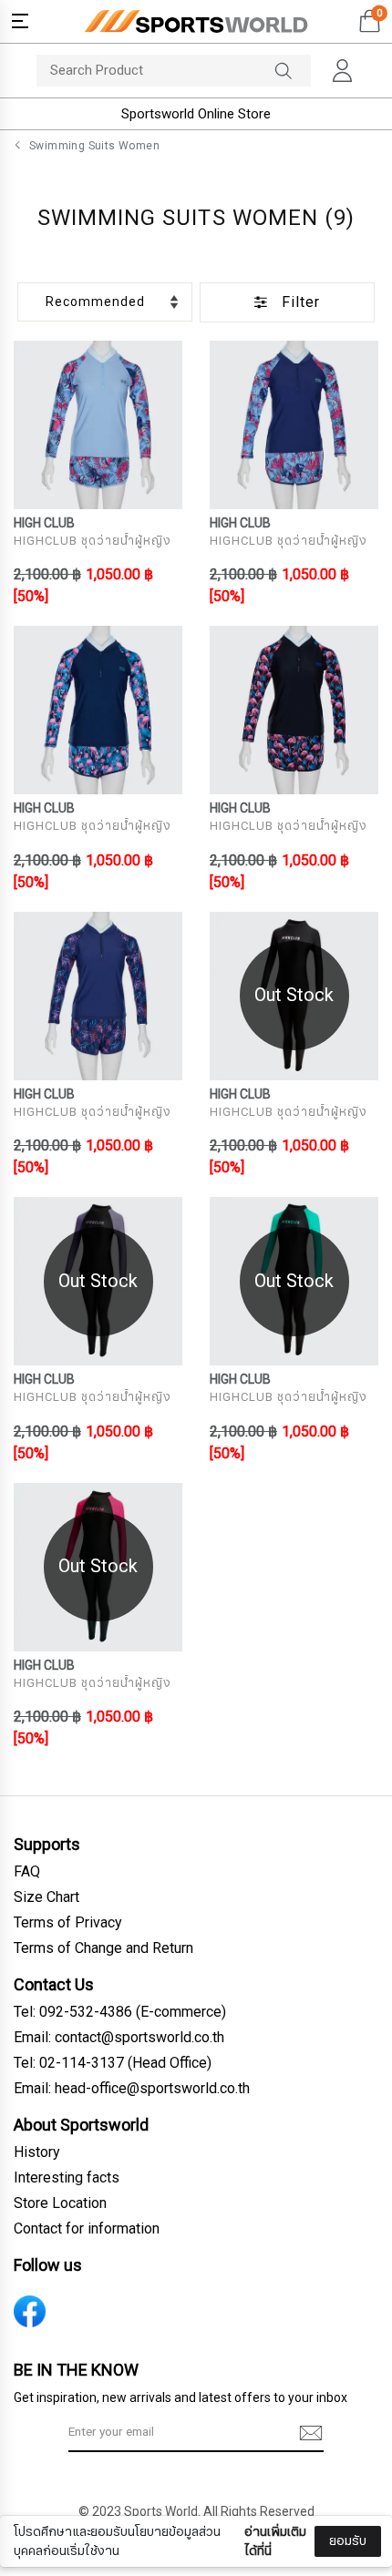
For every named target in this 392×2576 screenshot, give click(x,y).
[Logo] (196, 21)
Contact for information (87, 2229)
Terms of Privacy (68, 1923)
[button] (20, 21)
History (37, 2152)
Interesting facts (67, 2178)
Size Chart (46, 1897)
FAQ (27, 1872)
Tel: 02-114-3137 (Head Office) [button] (113, 2063)
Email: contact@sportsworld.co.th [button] (119, 2038)
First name (63, 2428)
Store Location (60, 2203)
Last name (62, 2520)
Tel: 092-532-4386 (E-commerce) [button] (120, 2012)
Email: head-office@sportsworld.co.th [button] (132, 2089)
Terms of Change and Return (103, 1948)
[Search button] (293, 71)
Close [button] (352, 2552)
